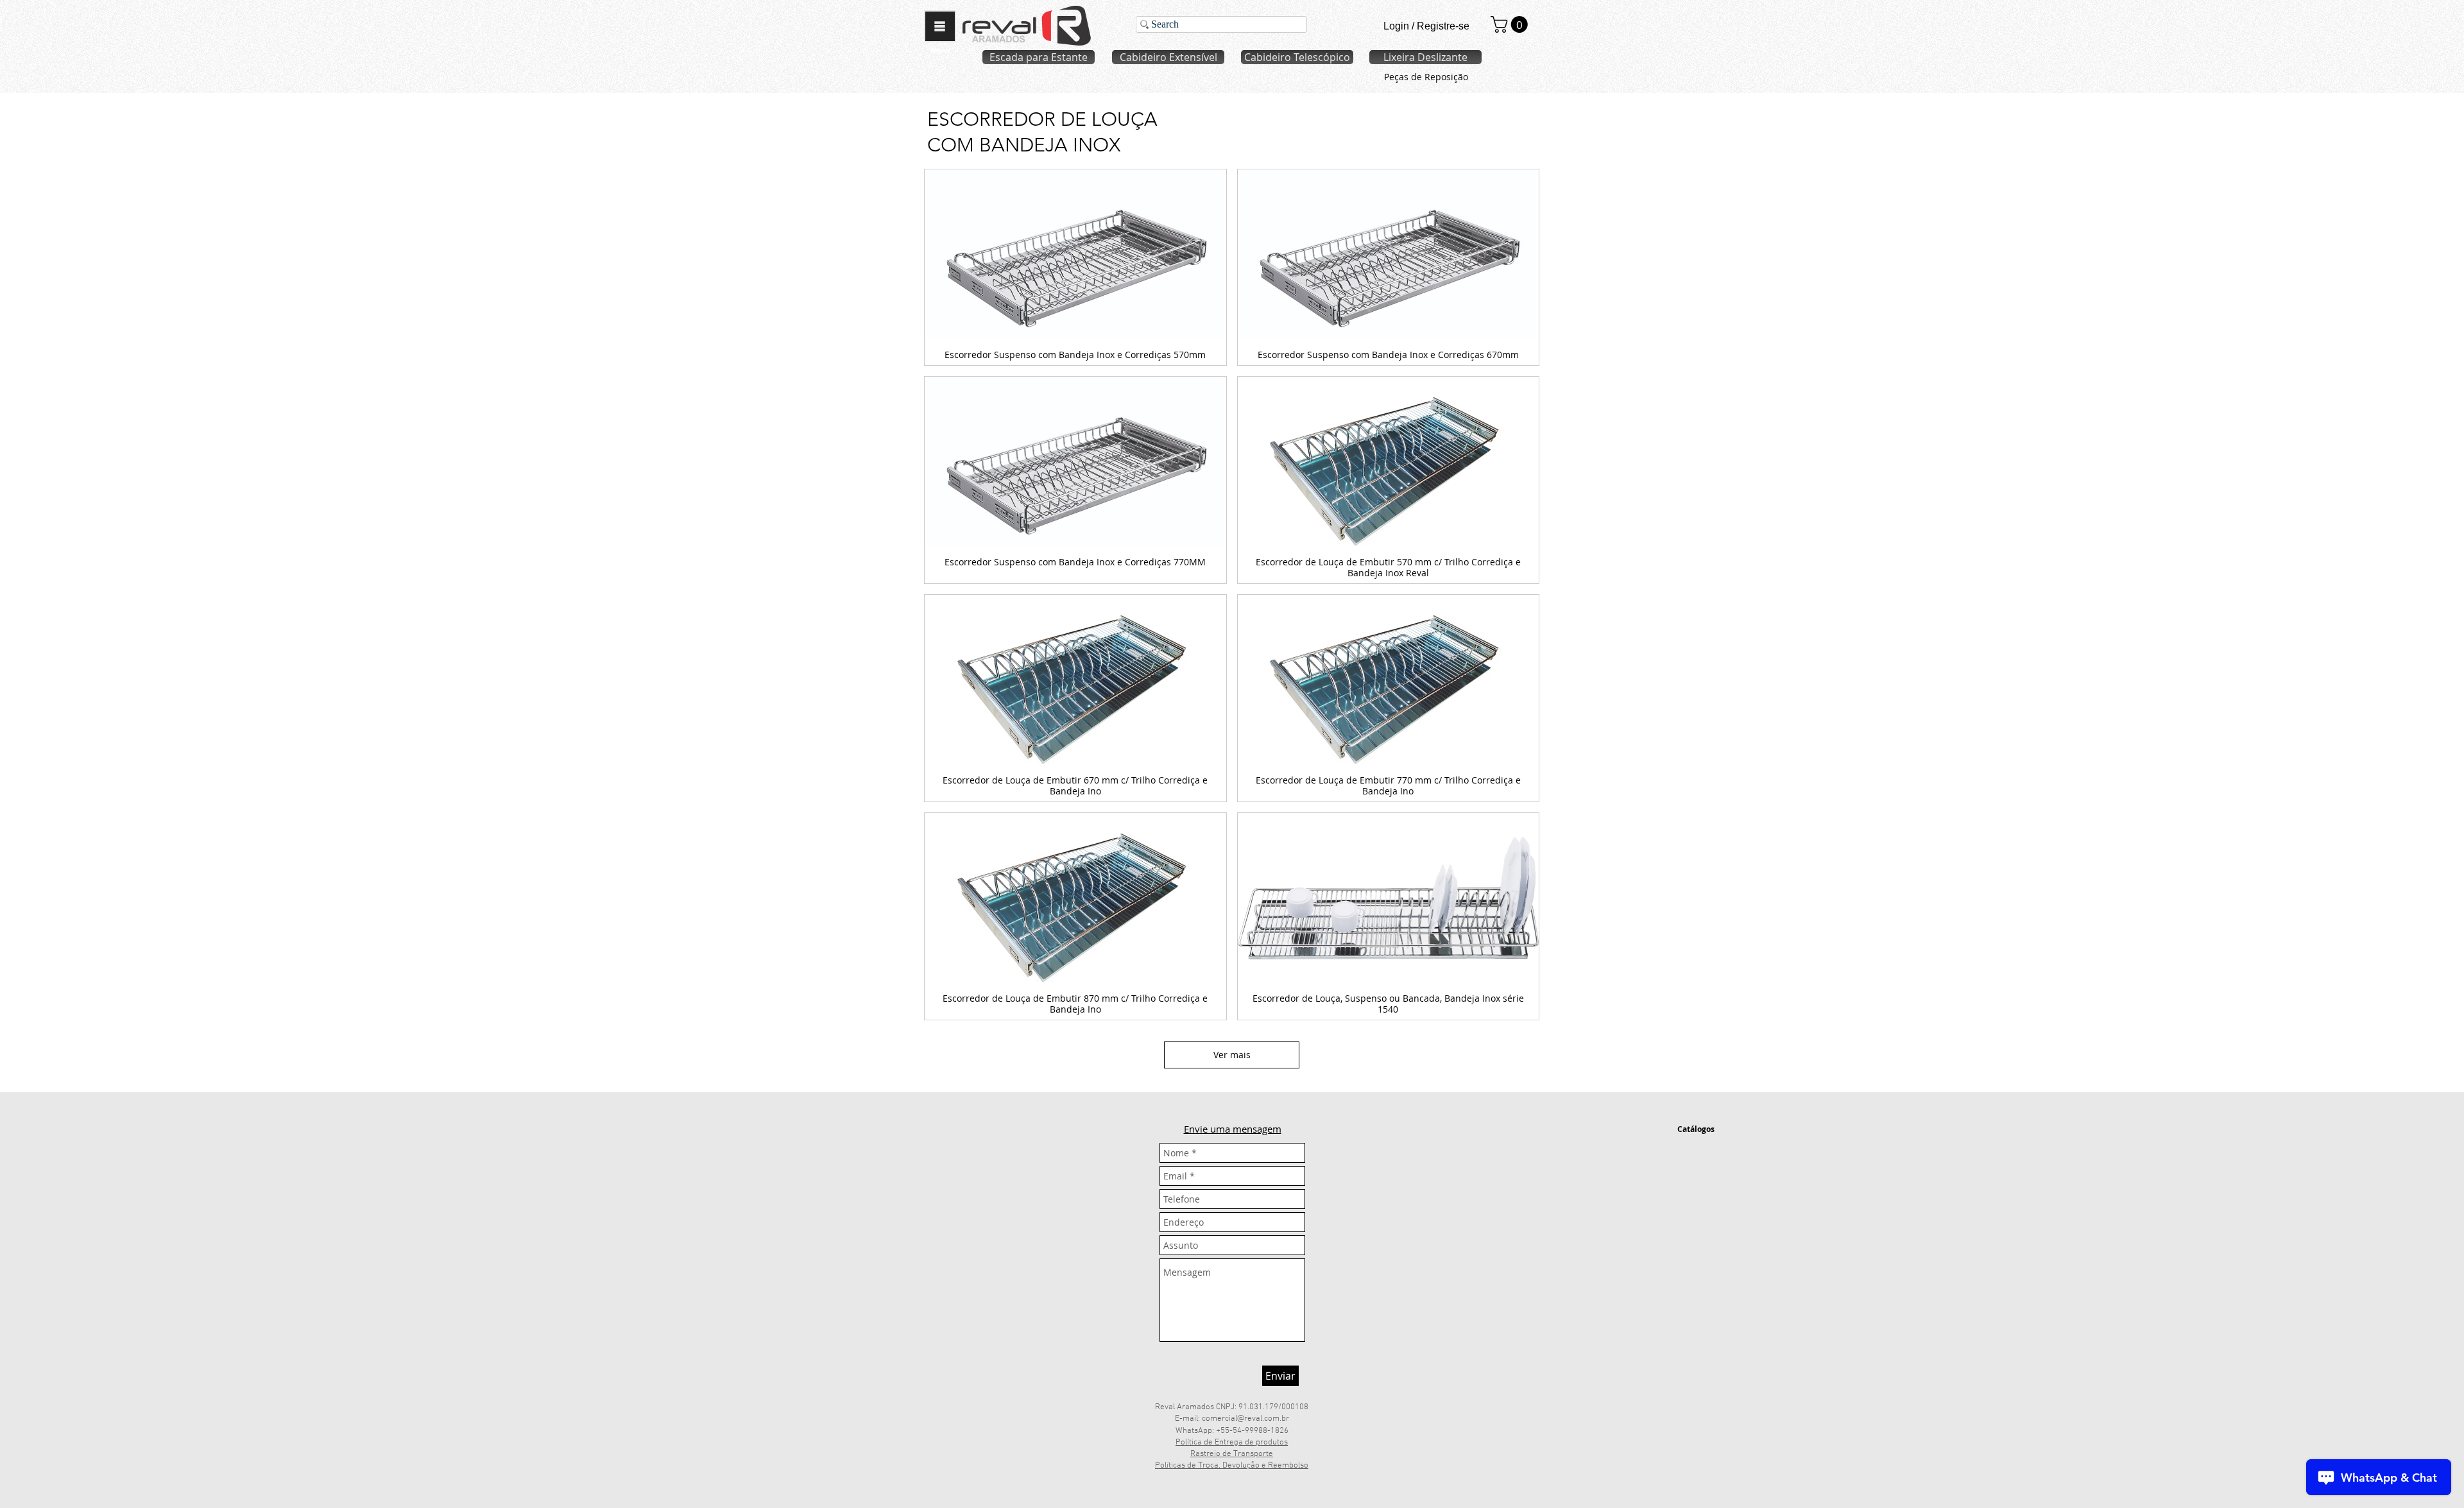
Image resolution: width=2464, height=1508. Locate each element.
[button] (940, 26)
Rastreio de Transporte (1232, 1454)
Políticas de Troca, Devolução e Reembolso (1232, 1466)
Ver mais (1232, 1055)
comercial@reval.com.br (1245, 1419)
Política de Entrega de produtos (1232, 1443)
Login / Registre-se (1426, 26)
